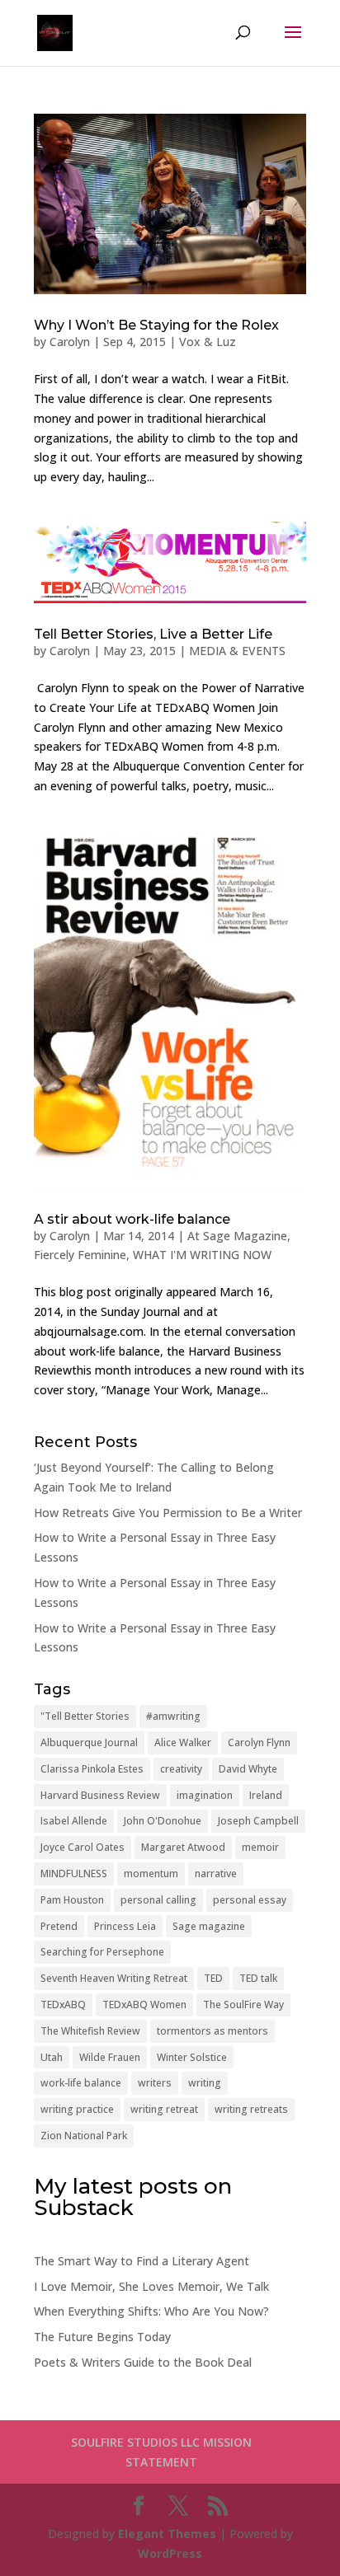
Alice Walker (183, 1742)
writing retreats (251, 2109)
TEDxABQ (63, 2005)
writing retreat (164, 2109)
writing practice (77, 2109)
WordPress (170, 2553)
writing (205, 2083)
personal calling (158, 1900)
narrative (216, 1873)
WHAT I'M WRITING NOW (202, 1255)
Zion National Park (84, 2136)
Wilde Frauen (110, 2057)
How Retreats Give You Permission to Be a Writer (168, 1513)
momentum (151, 1873)
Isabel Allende (74, 1821)
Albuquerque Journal (89, 1742)
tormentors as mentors (212, 2031)
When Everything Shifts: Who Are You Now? (151, 2311)
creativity (181, 1769)
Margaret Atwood (183, 1847)
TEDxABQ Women (144, 2005)
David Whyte (248, 1769)
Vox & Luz (208, 342)
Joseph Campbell (258, 1821)
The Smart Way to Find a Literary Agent (142, 2261)
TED (213, 1978)
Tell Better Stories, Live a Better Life (153, 634)
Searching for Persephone (102, 1952)
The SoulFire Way (243, 2005)
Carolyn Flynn (259, 1742)
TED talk (258, 1978)
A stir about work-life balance (132, 1219)
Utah (52, 2057)
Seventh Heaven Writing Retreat (114, 1978)
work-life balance (81, 2083)
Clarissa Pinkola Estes (92, 1769)
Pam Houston (72, 1900)
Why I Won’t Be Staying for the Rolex (156, 325)
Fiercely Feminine (80, 1255)
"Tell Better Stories (85, 1716)
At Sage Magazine (237, 1236)
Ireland (266, 1795)
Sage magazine (209, 1926)
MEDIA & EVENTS (237, 651)
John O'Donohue (163, 1821)
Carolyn (70, 342)
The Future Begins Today (102, 2337)
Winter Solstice (192, 2057)
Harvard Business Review (100, 1795)
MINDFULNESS (74, 1873)
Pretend (59, 1926)
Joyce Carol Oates (83, 1847)
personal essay (250, 1900)
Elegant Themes (167, 2534)
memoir (260, 1847)
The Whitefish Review (90, 2031)
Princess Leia (125, 1926)
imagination (205, 1795)
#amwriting (173, 1716)
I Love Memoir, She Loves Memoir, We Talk (151, 2286)
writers (155, 2083)
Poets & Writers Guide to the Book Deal (143, 2362)
